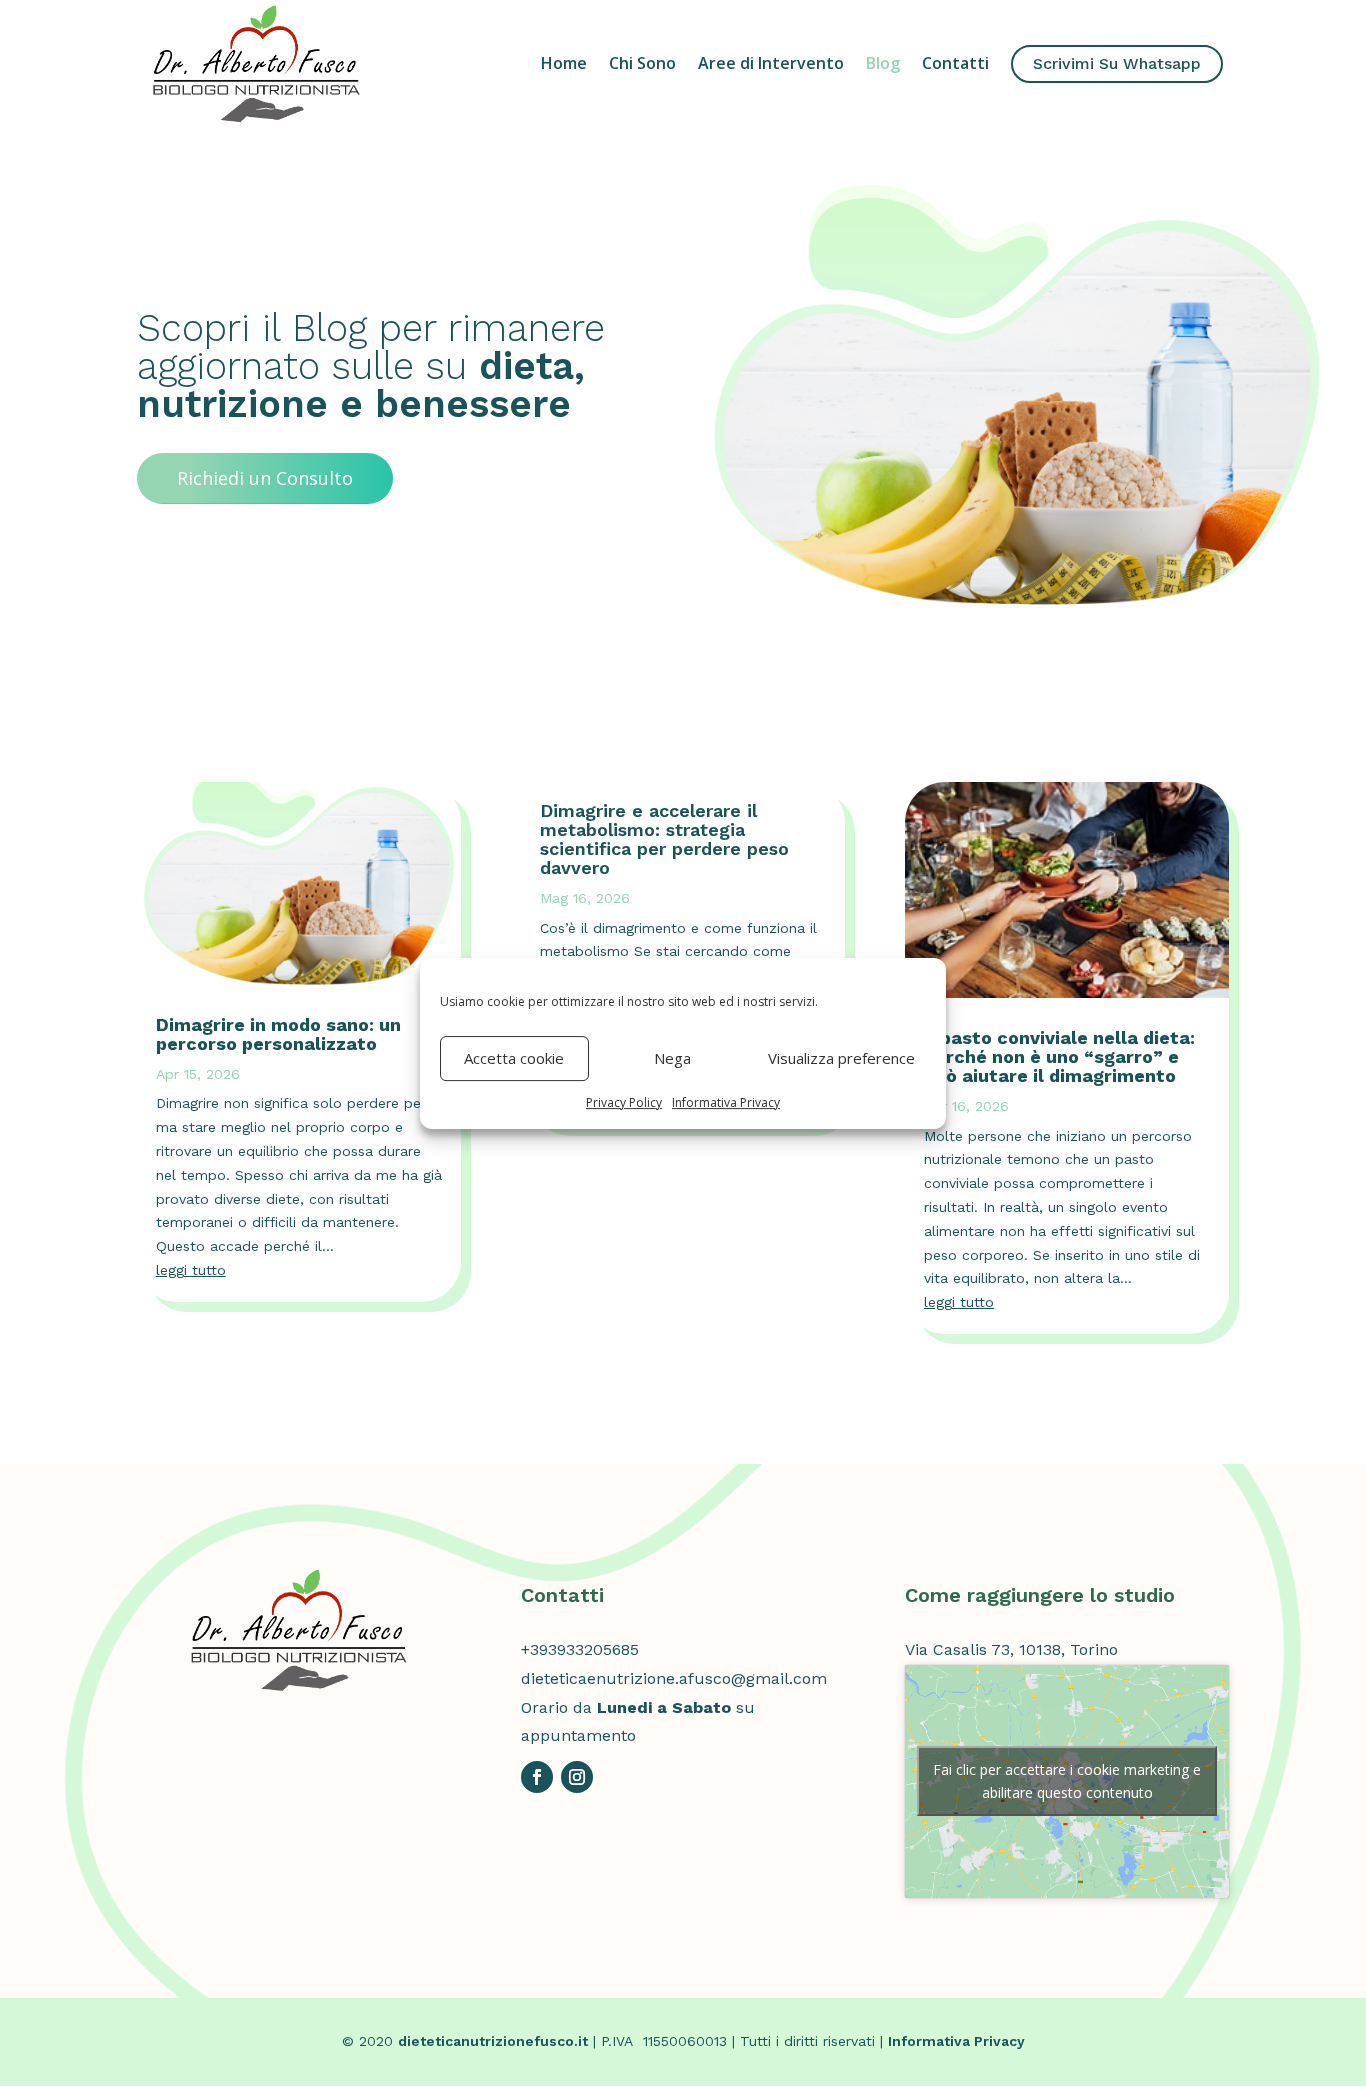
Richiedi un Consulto (265, 478)
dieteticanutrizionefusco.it (493, 2041)
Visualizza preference (841, 1058)
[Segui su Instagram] (577, 1777)
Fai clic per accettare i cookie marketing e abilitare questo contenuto (1067, 1781)
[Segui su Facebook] (537, 1777)
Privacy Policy (624, 1102)
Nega (672, 1058)
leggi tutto (191, 1270)
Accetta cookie (514, 1058)
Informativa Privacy (726, 1102)
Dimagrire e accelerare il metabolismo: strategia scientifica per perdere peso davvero (664, 839)
